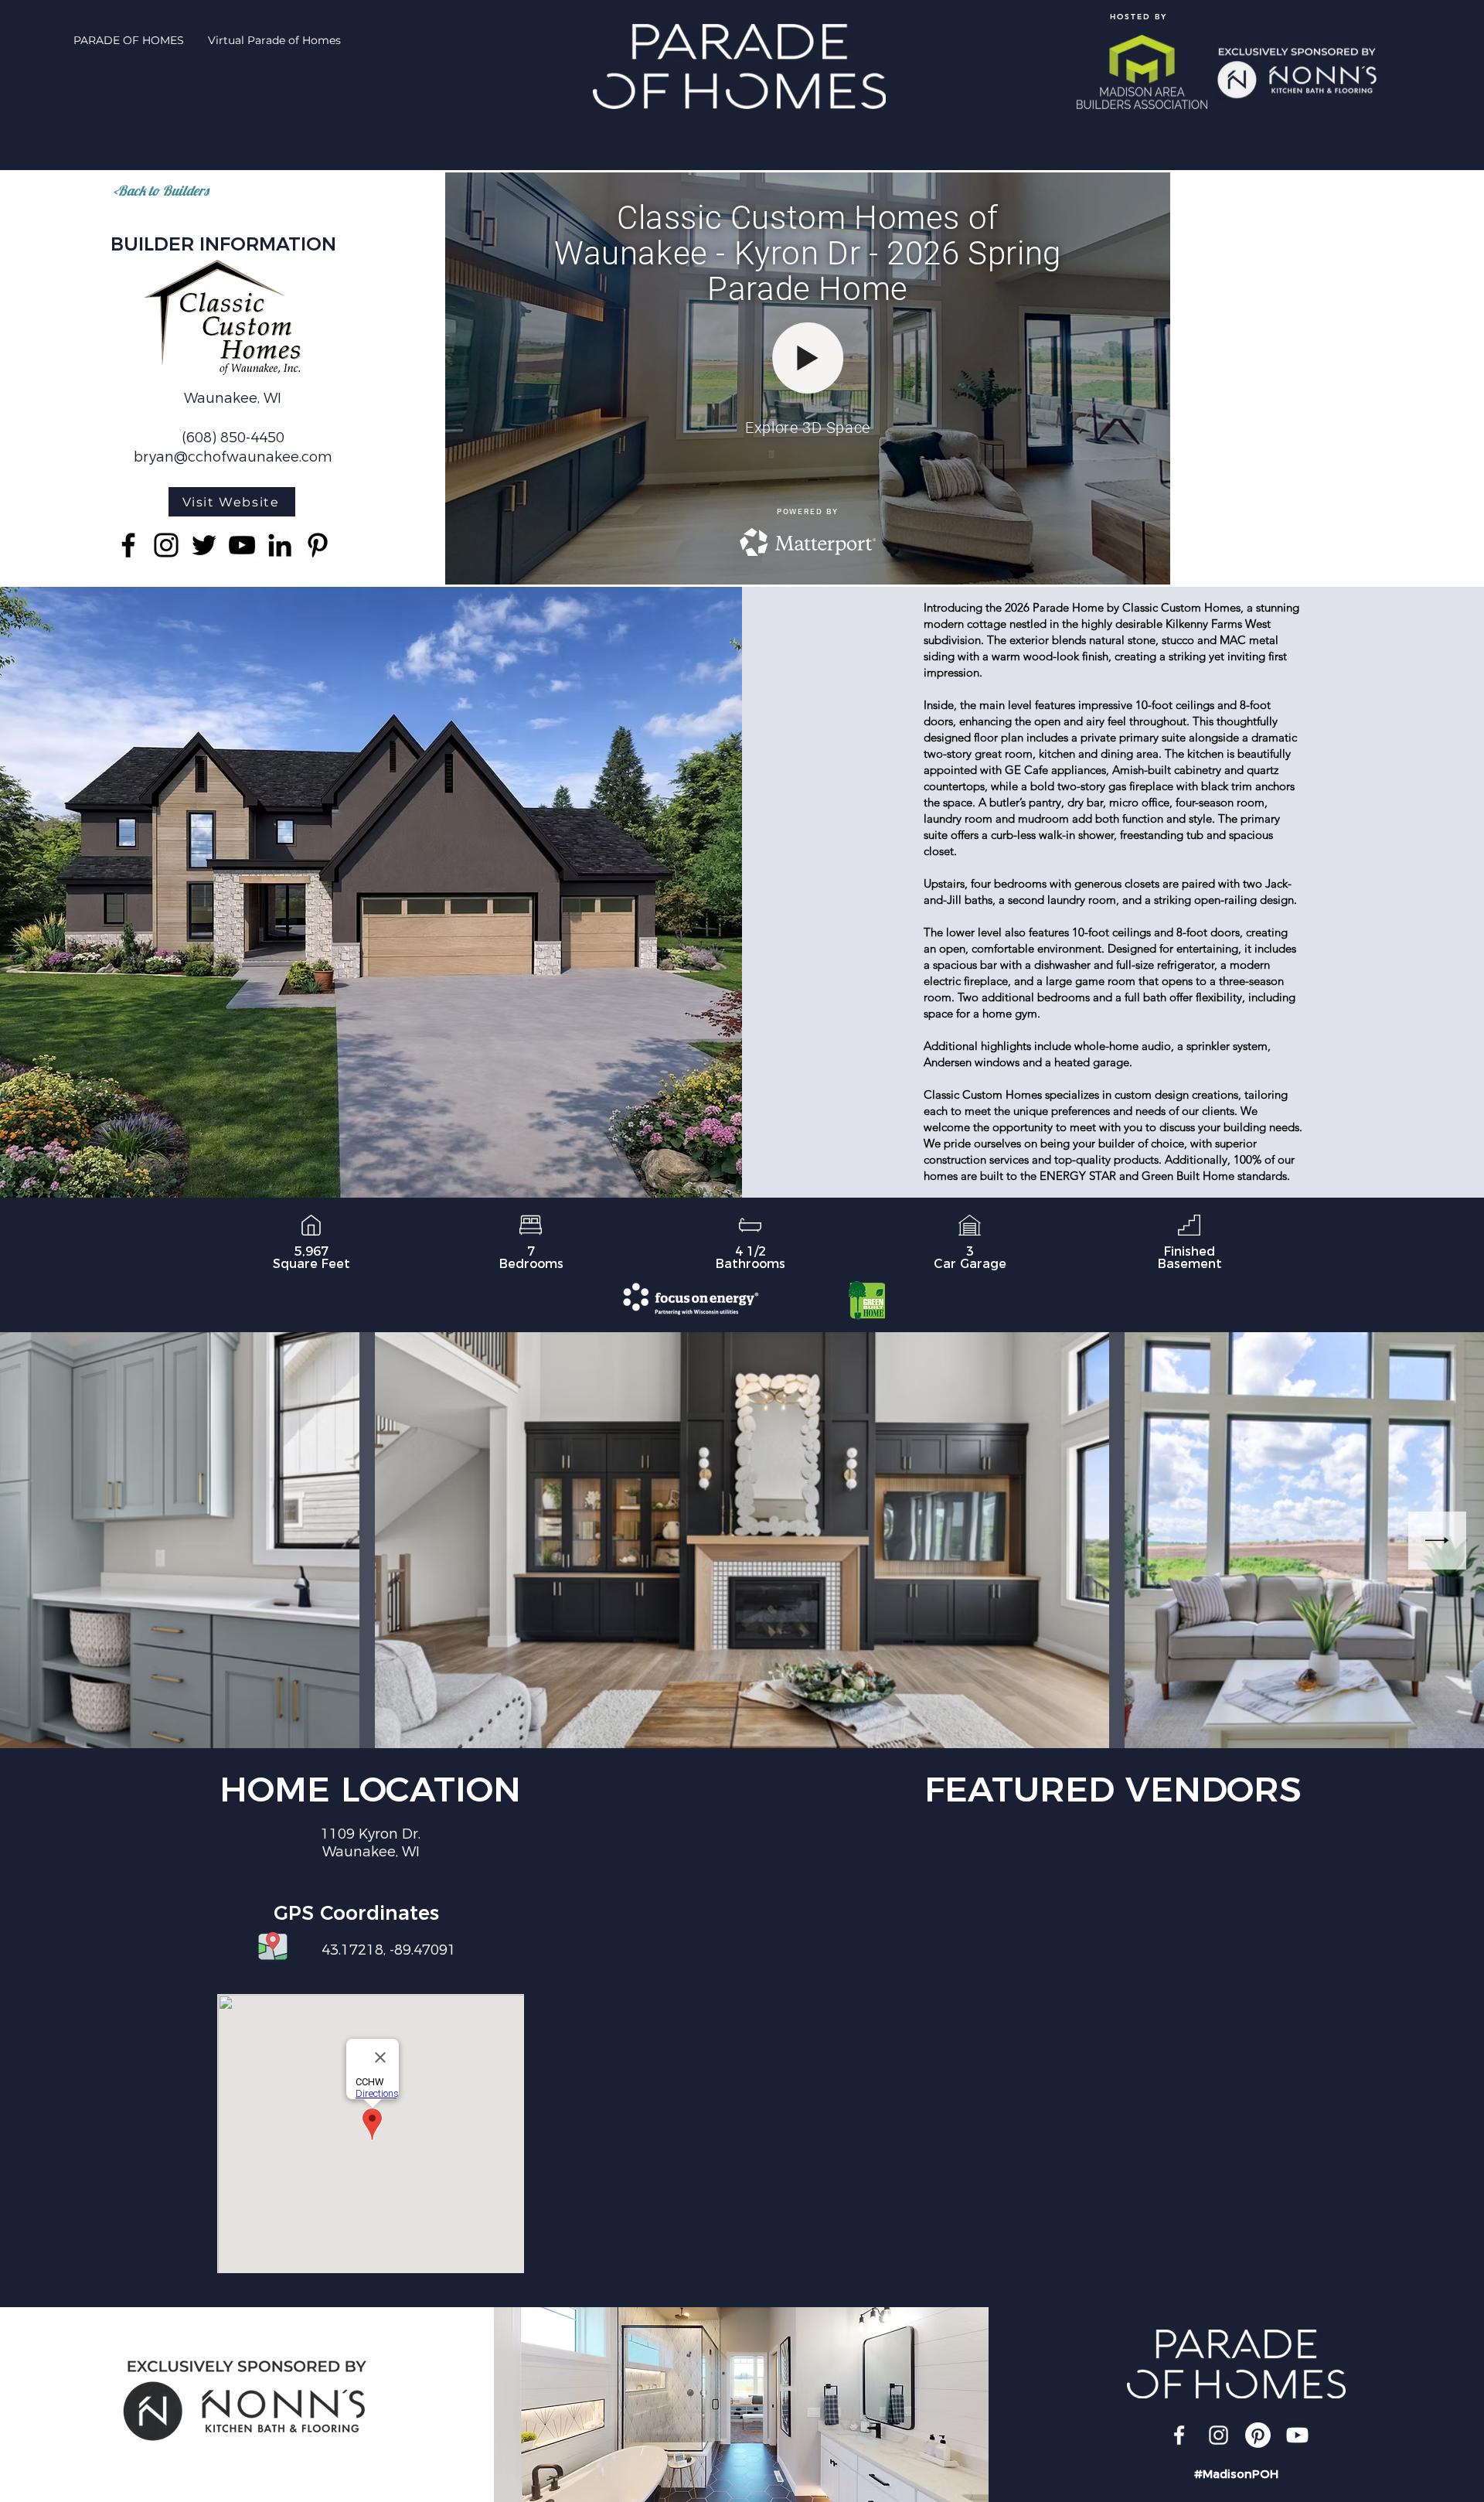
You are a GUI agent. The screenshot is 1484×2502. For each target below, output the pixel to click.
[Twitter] (204, 545)
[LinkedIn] (280, 545)
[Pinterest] (318, 545)
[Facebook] (128, 545)
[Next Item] (1437, 1541)
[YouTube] (242, 545)
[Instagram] (166, 545)
